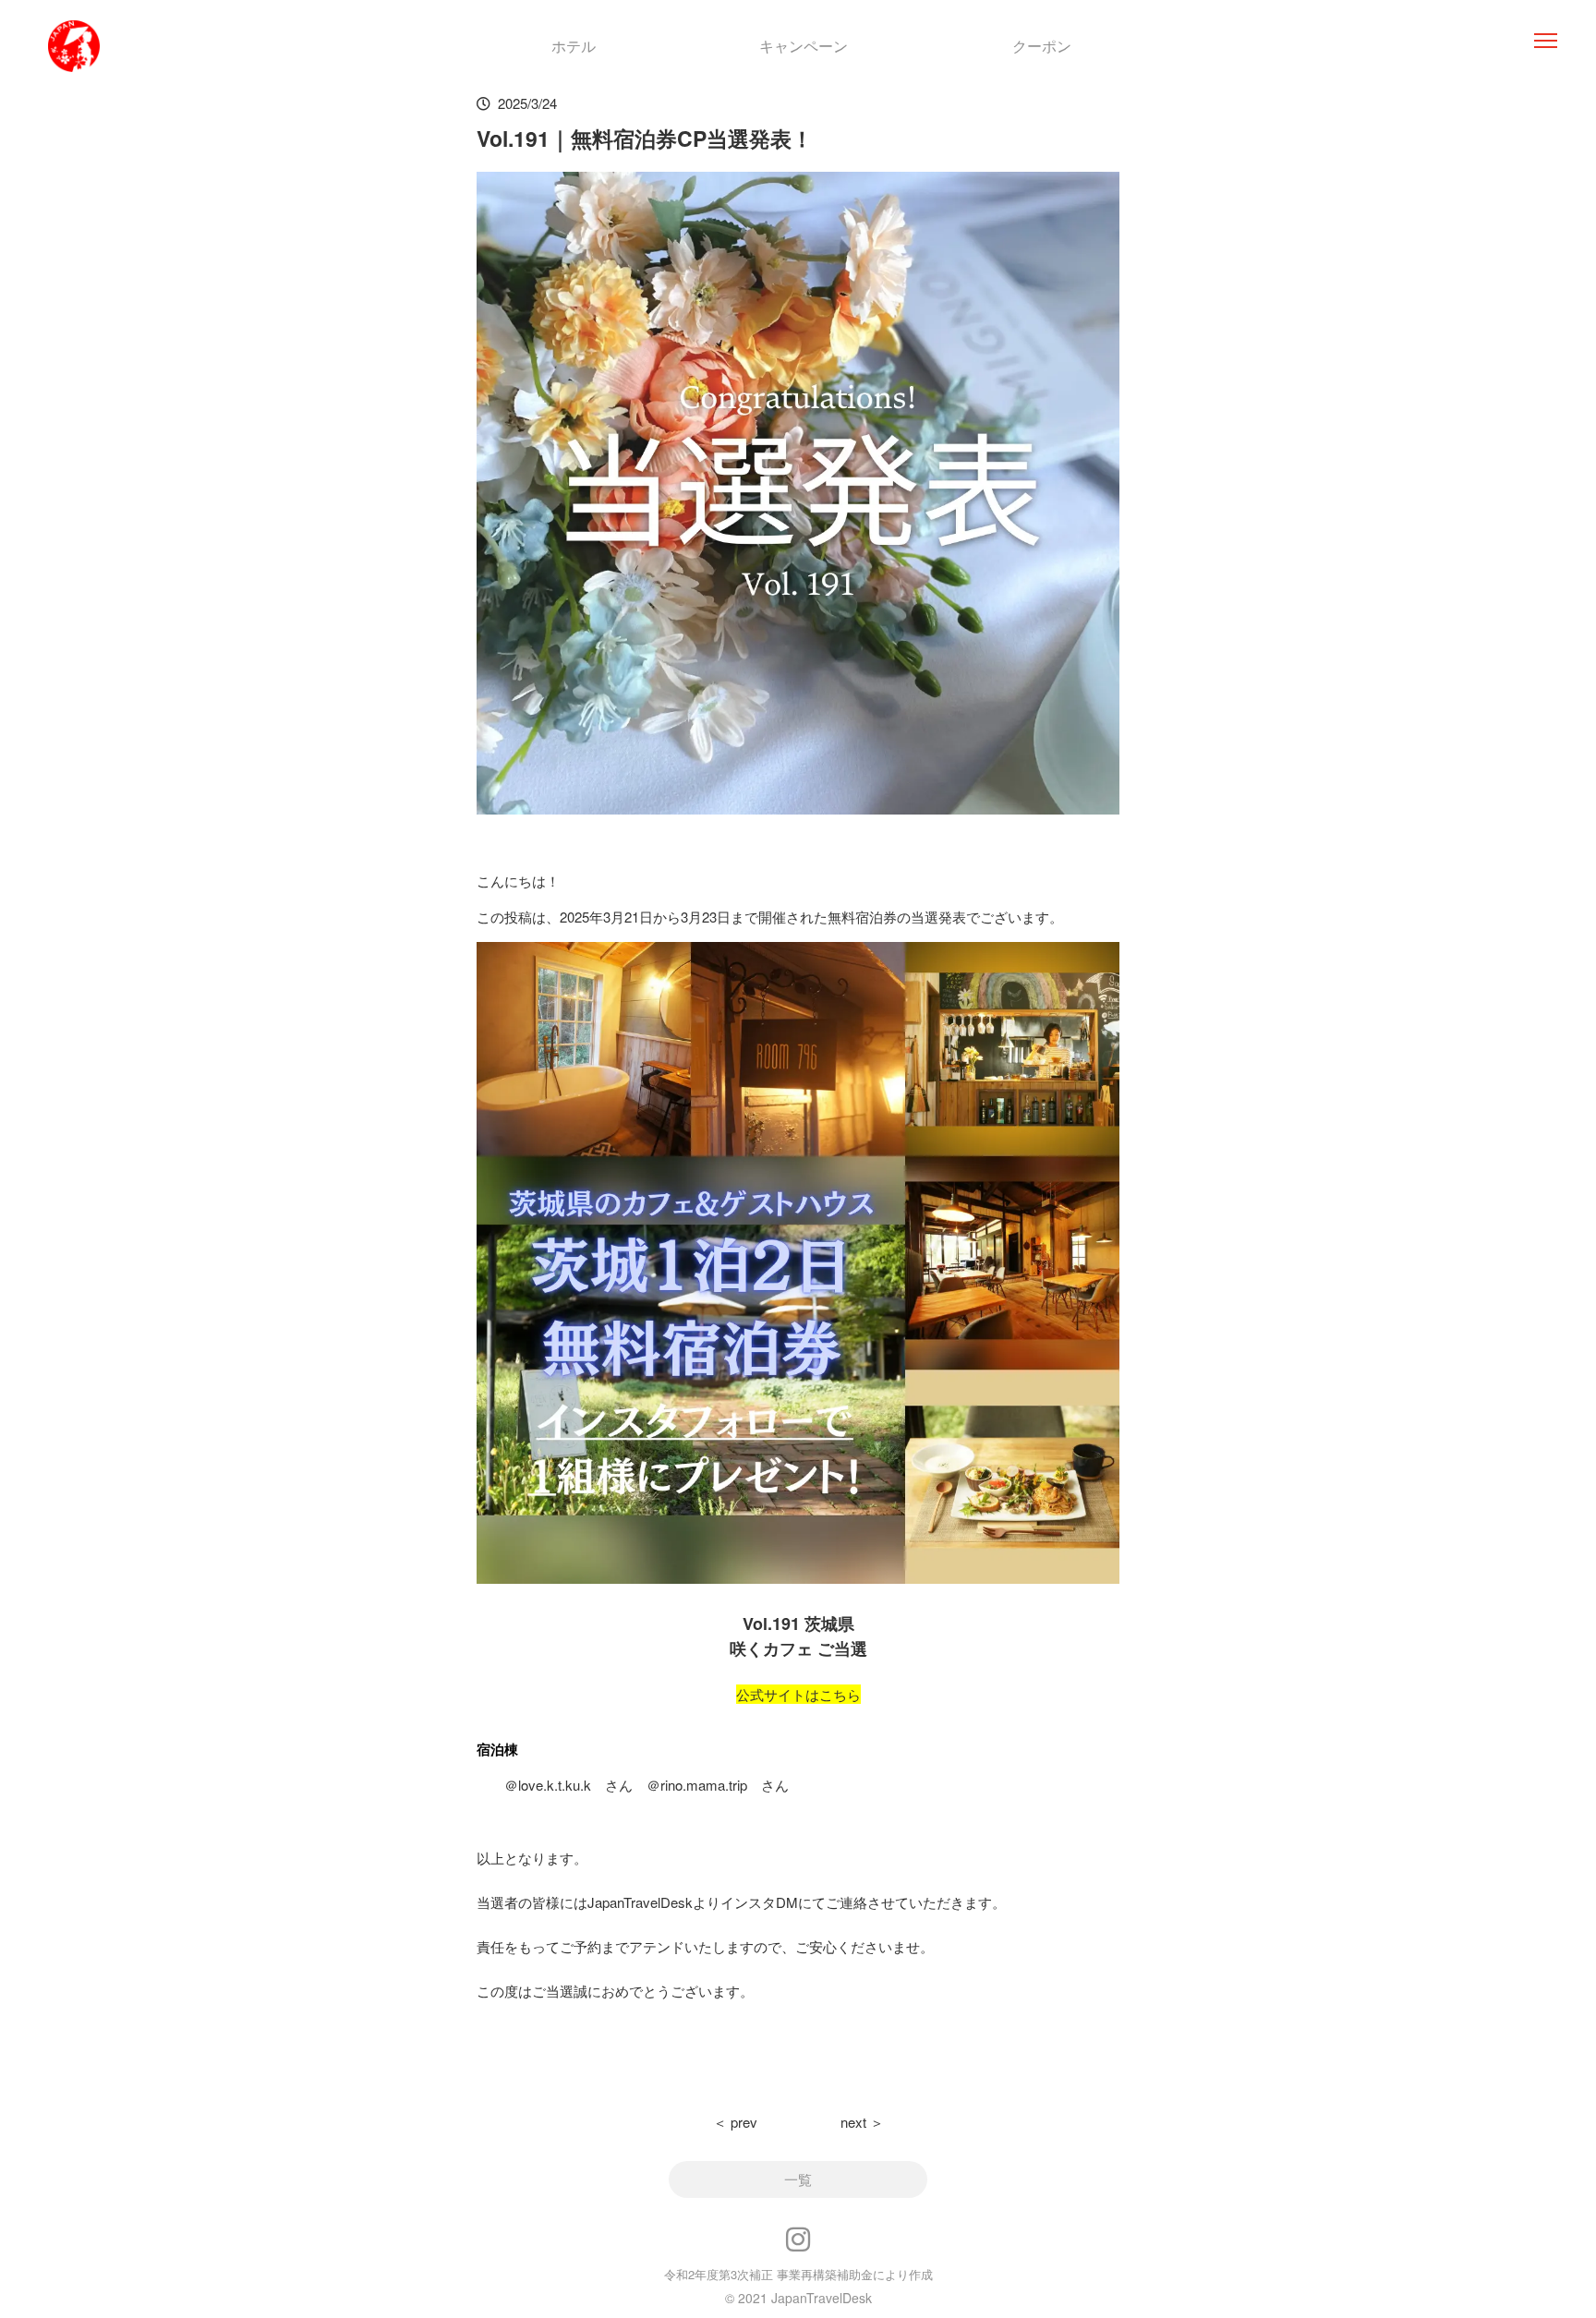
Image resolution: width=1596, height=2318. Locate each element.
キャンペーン (804, 46)
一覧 (798, 2179)
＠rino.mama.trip (697, 1785)
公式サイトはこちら (798, 1694)
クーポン (1042, 46)
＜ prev (735, 2122)
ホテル (574, 46)
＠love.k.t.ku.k (548, 1785)
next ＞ (862, 2122)
